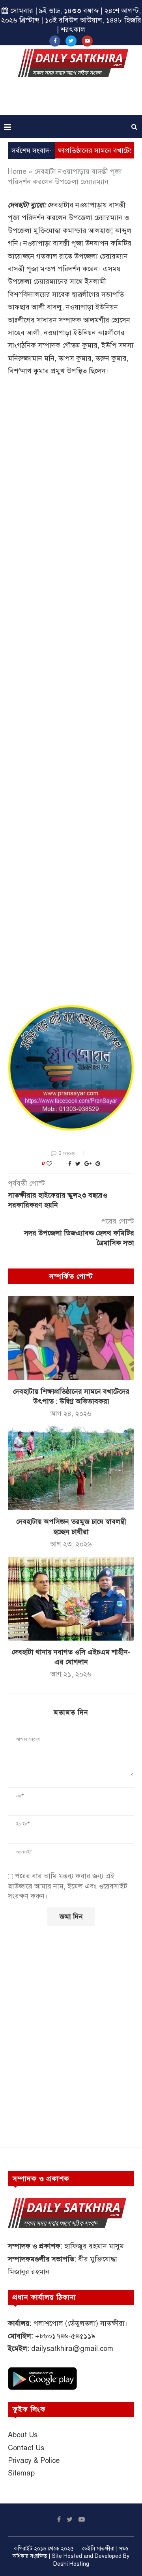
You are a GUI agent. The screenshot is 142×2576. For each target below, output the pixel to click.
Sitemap (21, 2473)
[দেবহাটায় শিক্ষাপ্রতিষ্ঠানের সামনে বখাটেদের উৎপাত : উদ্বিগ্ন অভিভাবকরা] (71, 1338)
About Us (23, 2435)
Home (17, 171)
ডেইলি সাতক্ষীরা (98, 2549)
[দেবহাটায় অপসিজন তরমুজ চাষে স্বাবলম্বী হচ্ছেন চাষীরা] (71, 1468)
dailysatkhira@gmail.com (72, 2349)
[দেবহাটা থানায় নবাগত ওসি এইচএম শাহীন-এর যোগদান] (71, 1599)
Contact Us (26, 2448)
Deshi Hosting (71, 2564)
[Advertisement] (73, 99)
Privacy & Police (34, 2461)
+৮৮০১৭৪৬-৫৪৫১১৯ (65, 2336)
